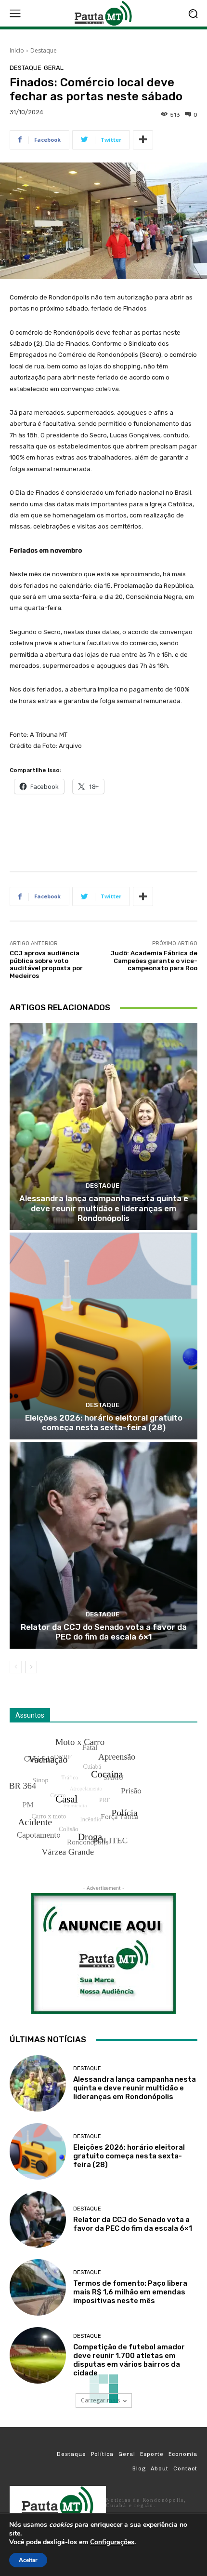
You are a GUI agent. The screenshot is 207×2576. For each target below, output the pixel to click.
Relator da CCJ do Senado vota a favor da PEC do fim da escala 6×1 (104, 1632)
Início (17, 50)
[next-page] (31, 1667)
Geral (54, 68)
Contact (185, 2469)
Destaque (44, 50)
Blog (139, 2469)
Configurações (112, 2542)
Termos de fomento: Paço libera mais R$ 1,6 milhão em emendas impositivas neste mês (130, 2292)
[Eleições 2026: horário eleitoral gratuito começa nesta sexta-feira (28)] (103, 1336)
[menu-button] (15, 14)
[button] (193, 13)
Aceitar (28, 2560)
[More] (143, 140)
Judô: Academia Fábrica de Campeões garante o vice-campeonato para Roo (154, 961)
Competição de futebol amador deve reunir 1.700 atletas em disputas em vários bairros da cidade (129, 2360)
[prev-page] (16, 1667)
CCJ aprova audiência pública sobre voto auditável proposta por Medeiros (46, 964)
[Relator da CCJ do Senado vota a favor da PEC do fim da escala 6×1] (103, 1545)
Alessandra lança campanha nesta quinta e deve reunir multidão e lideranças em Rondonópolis (104, 1208)
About (160, 2469)
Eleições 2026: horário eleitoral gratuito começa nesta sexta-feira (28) (104, 1423)
